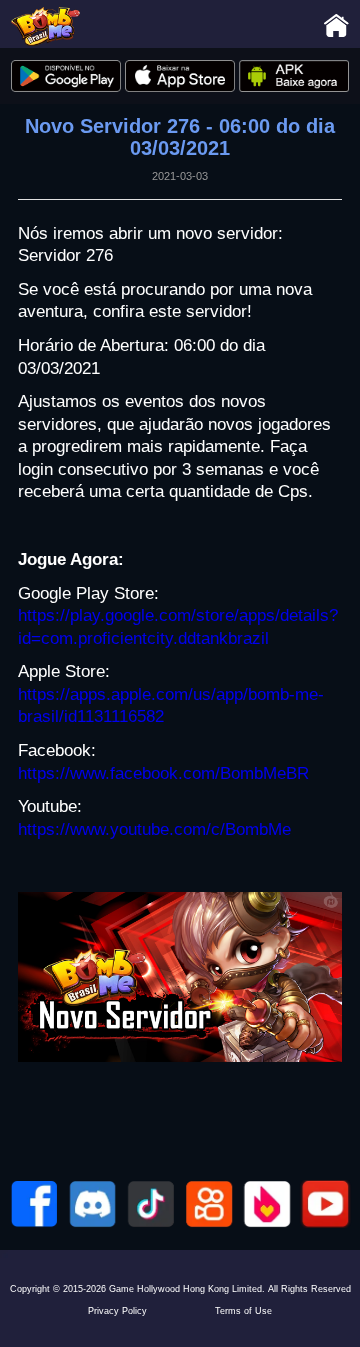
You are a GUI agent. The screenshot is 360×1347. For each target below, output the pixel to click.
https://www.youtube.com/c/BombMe (154, 829)
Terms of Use (243, 1311)
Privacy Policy (117, 1311)
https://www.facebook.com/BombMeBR (163, 773)
